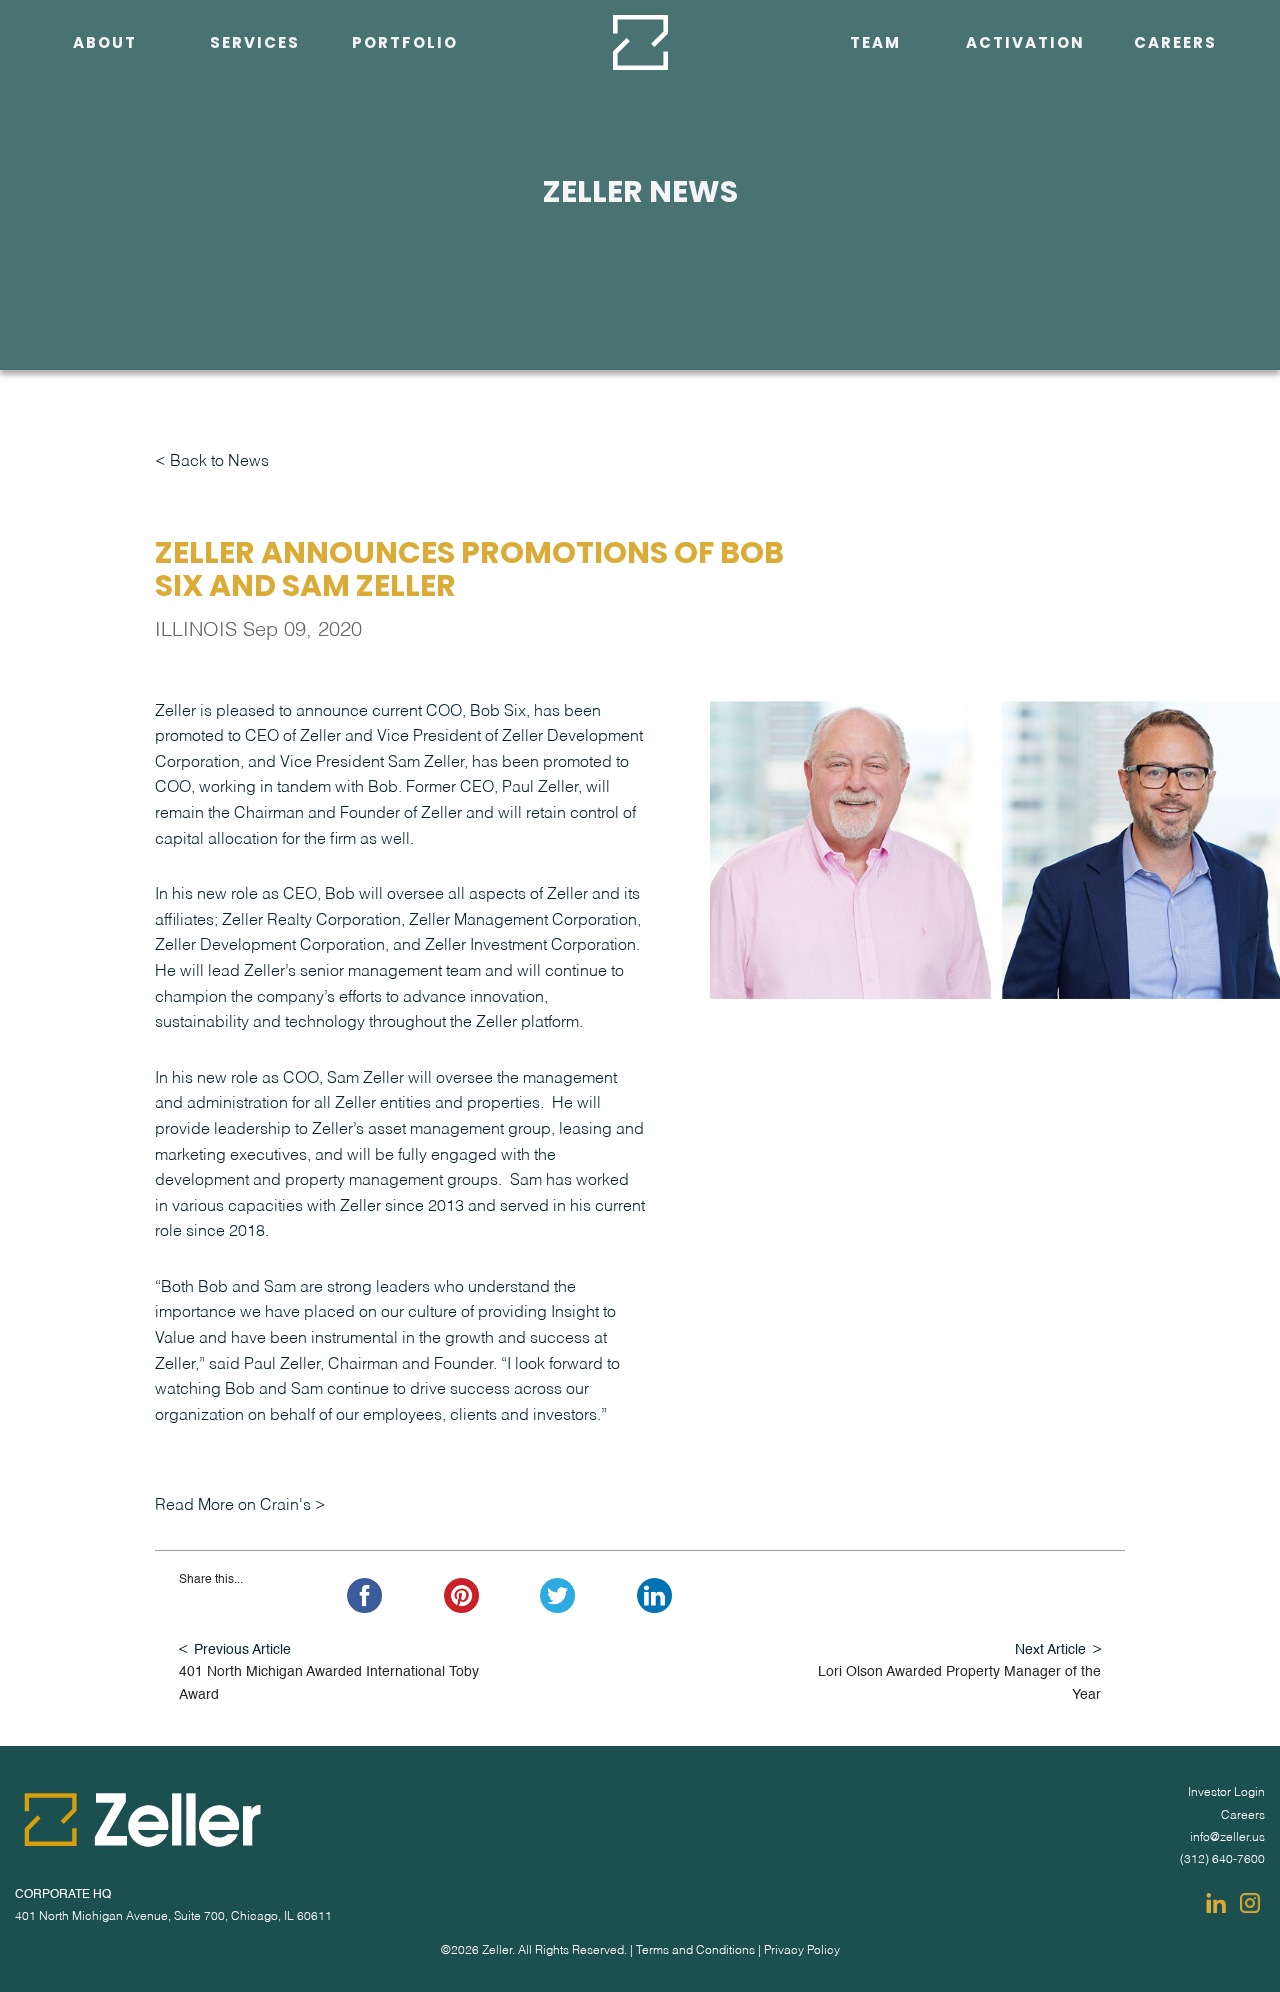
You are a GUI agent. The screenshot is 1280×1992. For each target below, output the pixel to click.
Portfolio (405, 42)
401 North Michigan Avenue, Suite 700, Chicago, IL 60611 (173, 1917)
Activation (1025, 42)
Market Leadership (245, 343)
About (105, 42)
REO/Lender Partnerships (254, 139)
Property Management (255, 292)
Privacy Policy (802, 1951)
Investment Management (255, 88)
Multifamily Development (255, 190)
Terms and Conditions (695, 1951)
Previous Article (242, 1650)
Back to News (219, 462)
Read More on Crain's (233, 1506)
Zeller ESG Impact (90, 88)
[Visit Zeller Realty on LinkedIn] (1216, 1903)
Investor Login (1226, 1793)
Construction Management (255, 241)
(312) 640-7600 (1222, 1860)
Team (875, 42)
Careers (1175, 42)
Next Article (1050, 1650)
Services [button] (255, 42)
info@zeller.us (1227, 1838)
